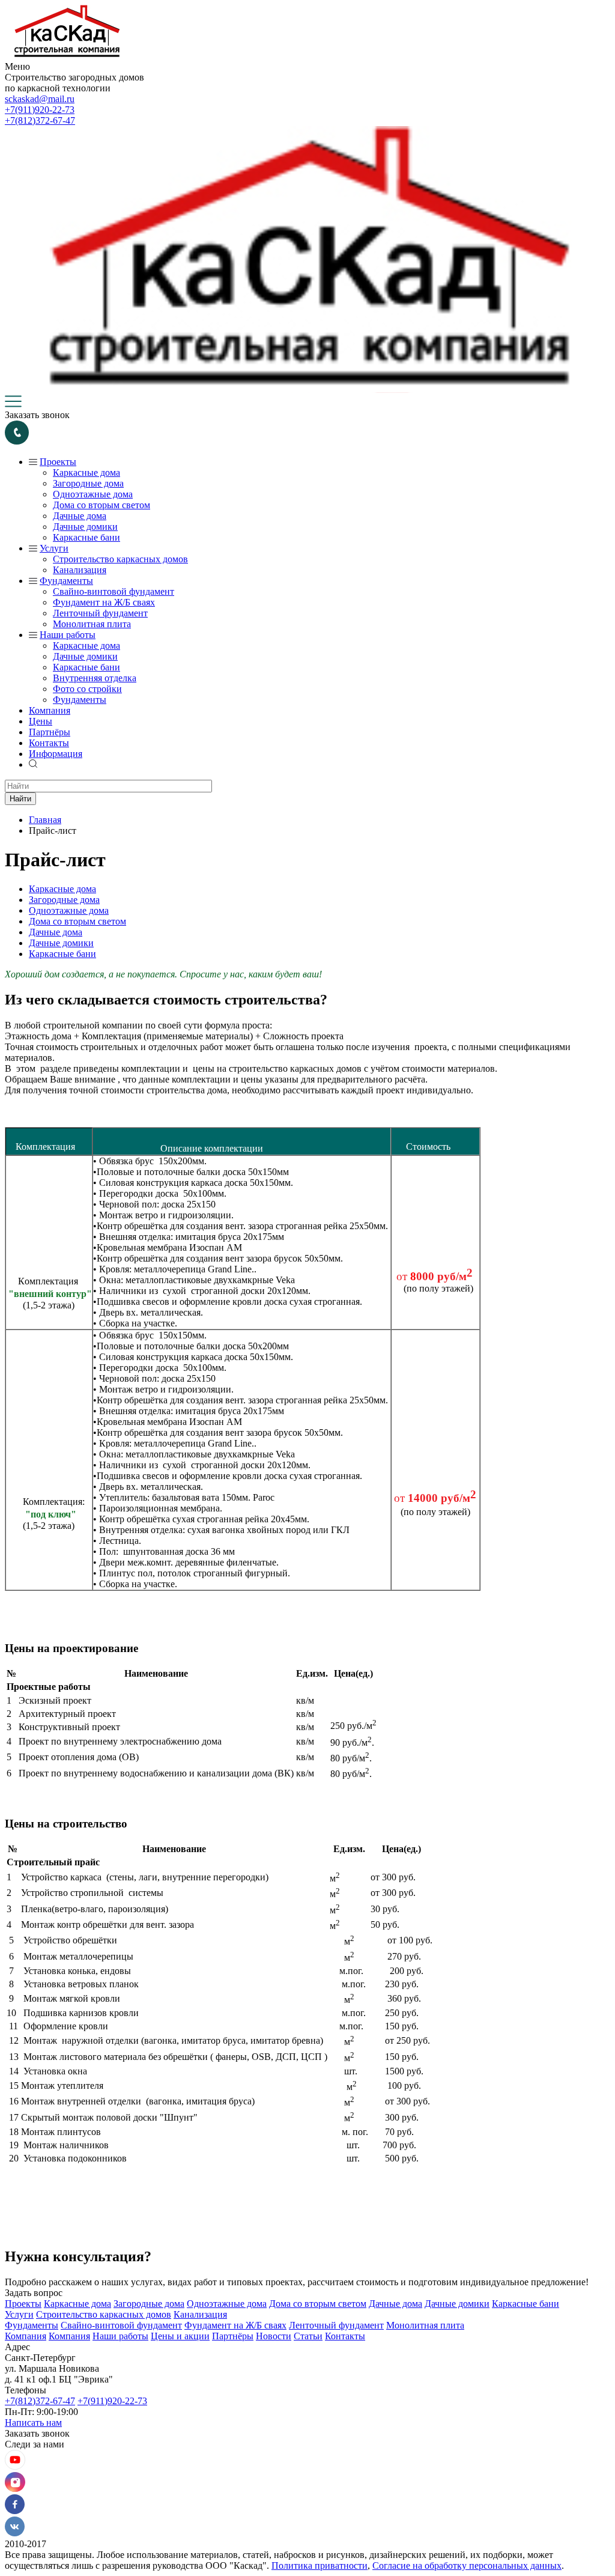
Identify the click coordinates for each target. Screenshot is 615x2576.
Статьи (308, 2336)
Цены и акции (180, 2336)
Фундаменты (66, 581)
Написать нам (33, 2423)
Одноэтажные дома (93, 494)
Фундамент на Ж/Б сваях (104, 602)
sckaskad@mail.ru (40, 99)
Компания (50, 710)
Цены (41, 721)
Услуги (54, 548)
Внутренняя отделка (95, 678)
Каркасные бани (86, 537)
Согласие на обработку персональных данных (467, 2565)
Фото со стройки (87, 689)
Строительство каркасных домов (120, 559)
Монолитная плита (92, 624)
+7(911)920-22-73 (40, 110)
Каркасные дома (86, 472)
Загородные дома (88, 483)
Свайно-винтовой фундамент (114, 591)
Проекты (58, 462)
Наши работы (68, 635)
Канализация (80, 570)
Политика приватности (320, 2565)
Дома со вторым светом (101, 505)
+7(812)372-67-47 (40, 120)
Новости (274, 2336)
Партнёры (50, 732)
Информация (56, 754)
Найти (20, 799)
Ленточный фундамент (100, 613)
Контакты (49, 743)
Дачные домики (85, 527)
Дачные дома (80, 516)
